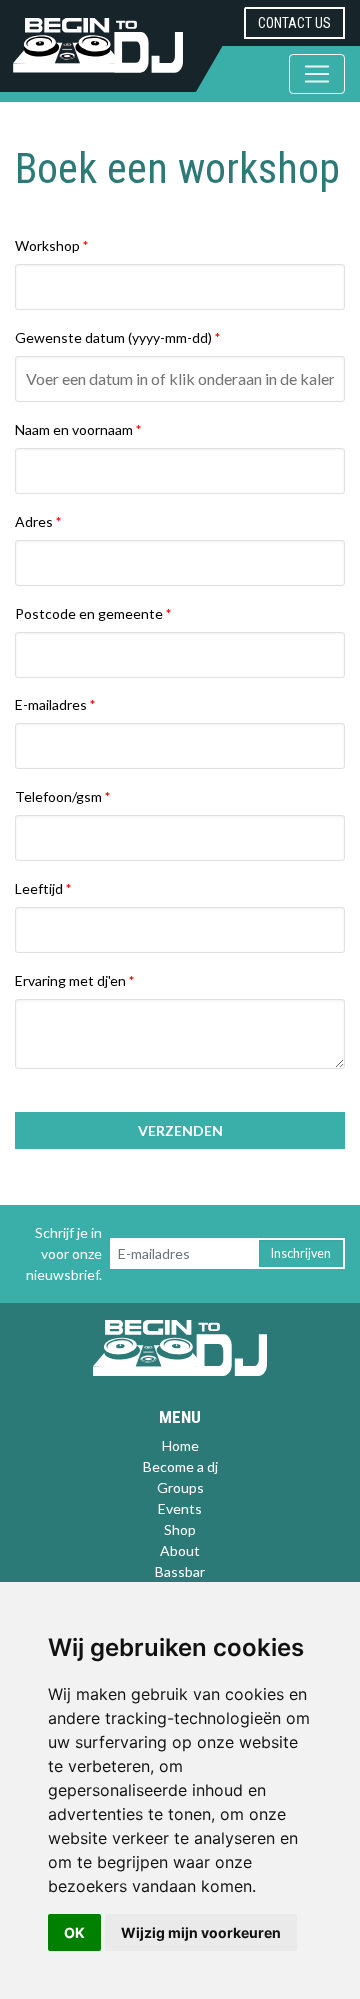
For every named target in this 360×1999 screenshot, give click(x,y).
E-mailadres (51, 704)
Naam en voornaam (74, 429)
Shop (180, 1529)
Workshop (47, 245)
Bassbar (180, 1571)
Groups (180, 1487)
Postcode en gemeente (89, 613)
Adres (34, 521)
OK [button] (74, 1932)
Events (180, 1508)
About (180, 1550)
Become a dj (180, 1466)
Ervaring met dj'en (70, 980)
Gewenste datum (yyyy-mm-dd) (113, 337)
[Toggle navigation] (317, 74)
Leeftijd (39, 888)
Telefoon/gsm (58, 796)
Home (180, 1445)
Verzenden (180, 1130)
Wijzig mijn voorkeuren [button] (201, 1932)
